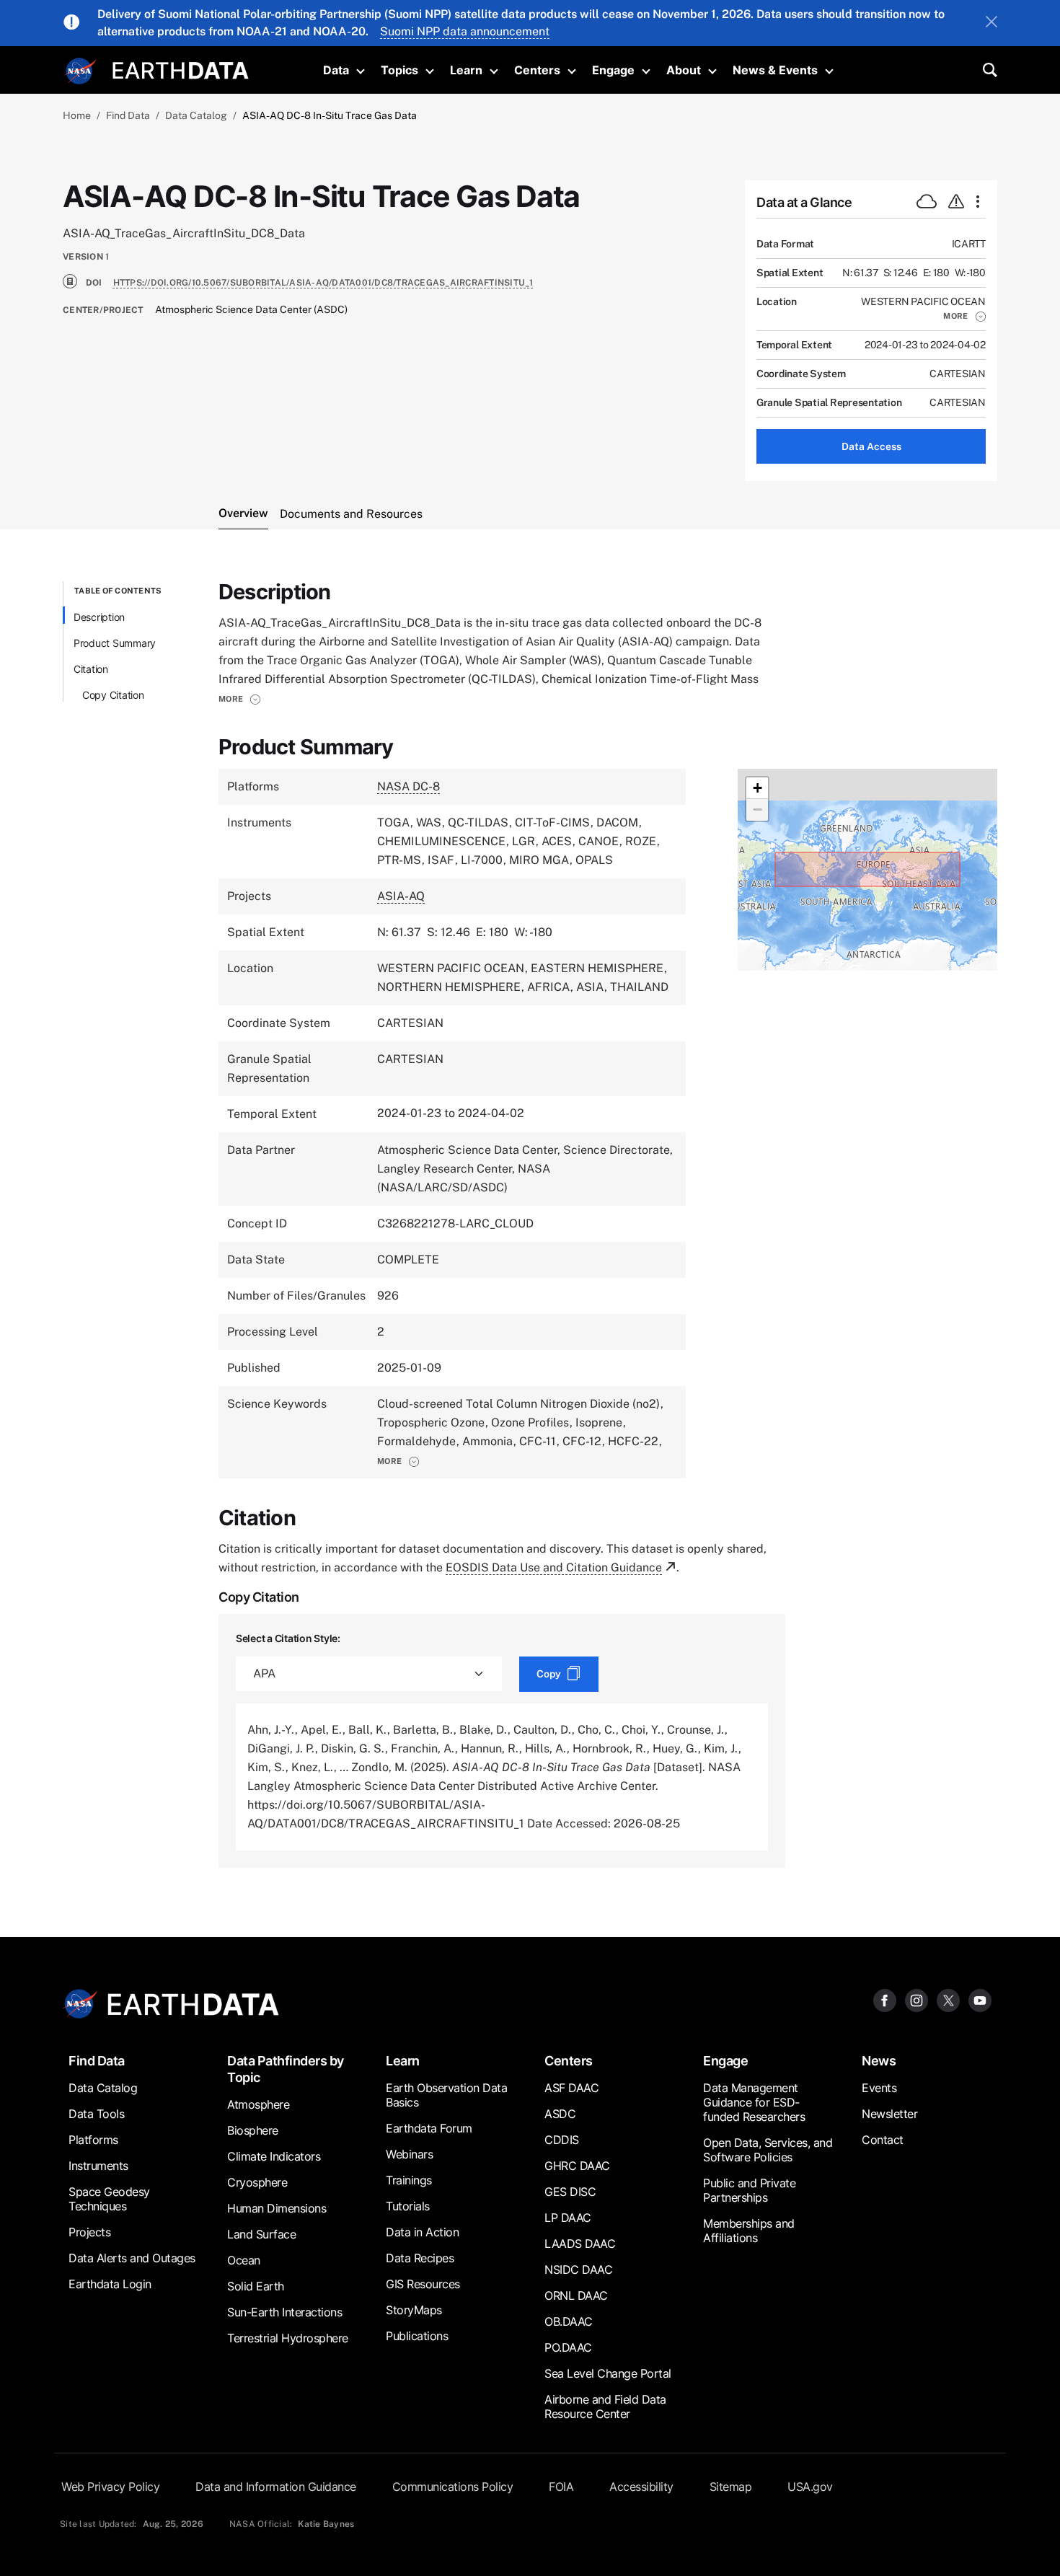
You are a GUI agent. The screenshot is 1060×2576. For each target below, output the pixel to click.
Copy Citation (113, 695)
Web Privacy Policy (110, 2487)
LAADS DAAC (580, 2244)
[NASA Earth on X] (948, 2000)
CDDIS (562, 2140)
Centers (537, 70)
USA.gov (810, 2487)
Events (879, 2088)
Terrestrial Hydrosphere (288, 2338)
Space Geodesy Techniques (109, 2199)
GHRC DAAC (577, 2166)
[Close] (991, 23)
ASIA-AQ (401, 896)
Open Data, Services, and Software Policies (768, 2150)
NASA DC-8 (408, 786)
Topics (399, 70)
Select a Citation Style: (288, 1638)
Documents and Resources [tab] (351, 514)
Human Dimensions (277, 2208)
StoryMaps (414, 2310)
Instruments (98, 2166)
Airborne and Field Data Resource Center (605, 2407)
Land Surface (261, 2234)
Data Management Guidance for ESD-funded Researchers (754, 2102)
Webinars (409, 2154)
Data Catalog (196, 115)
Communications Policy (453, 2487)
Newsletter (889, 2114)
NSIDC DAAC (578, 2270)
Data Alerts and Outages (132, 2258)
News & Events (775, 70)
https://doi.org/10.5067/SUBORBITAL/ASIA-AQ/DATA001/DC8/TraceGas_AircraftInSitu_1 (323, 283)
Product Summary (115, 643)
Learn (466, 70)
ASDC (560, 2114)
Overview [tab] (243, 513)
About (684, 70)
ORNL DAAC (576, 2295)
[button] (964, 316)
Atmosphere (258, 2104)
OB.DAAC (569, 2321)
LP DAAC (568, 2218)
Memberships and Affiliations (749, 2231)
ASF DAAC (571, 2088)
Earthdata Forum (429, 2128)
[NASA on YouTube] (980, 2000)
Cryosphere (257, 2182)
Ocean (244, 2260)
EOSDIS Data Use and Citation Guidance (554, 1567)
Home (77, 115)
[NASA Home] (81, 71)
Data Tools (96, 2114)
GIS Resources (423, 2284)
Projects (89, 2232)
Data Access (871, 446)
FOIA (561, 2487)
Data (336, 70)
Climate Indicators (274, 2156)
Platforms (93, 2140)
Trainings (409, 2180)
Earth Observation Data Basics (446, 2095)
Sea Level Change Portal (608, 2373)
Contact (883, 2140)
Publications (417, 2336)
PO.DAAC (568, 2347)
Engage (613, 70)
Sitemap (731, 2487)
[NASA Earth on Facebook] (885, 2000)
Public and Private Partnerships (749, 2190)
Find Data (128, 115)
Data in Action (422, 2232)
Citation (91, 669)
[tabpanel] (530, 1225)
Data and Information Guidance (276, 2487)
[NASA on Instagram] (917, 2000)
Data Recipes (420, 2258)
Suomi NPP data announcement (465, 31)
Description (99, 617)
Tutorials (408, 2206)
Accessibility (641, 2487)
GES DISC (570, 2192)
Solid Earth (256, 2286)
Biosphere (253, 2130)
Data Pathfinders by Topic (286, 2069)
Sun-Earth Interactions (284, 2312)
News (879, 2061)
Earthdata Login (110, 2284)
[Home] (181, 69)
